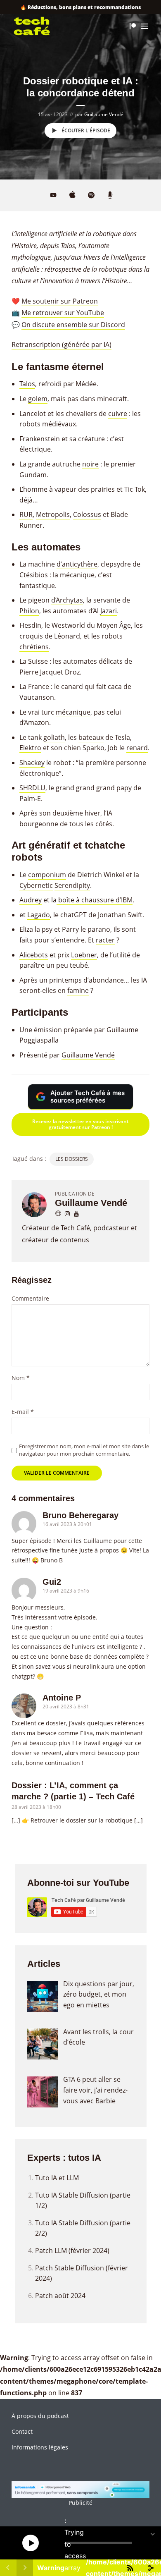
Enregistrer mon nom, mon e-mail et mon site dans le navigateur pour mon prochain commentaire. (84, 1450)
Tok (140, 489)
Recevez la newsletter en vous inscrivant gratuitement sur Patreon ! (80, 1124)
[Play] (31, 2543)
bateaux (91, 737)
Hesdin (30, 625)
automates (80, 661)
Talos (27, 384)
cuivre (118, 414)
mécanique (73, 712)
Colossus (87, 514)
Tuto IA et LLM (57, 2178)
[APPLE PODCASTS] (72, 196)
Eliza (26, 929)
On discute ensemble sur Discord (73, 325)
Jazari (109, 611)
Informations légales (40, 2447)
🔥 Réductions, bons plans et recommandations (80, 7)
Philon (29, 611)
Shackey (32, 763)
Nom (21, 1378)
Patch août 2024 (60, 2296)
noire (90, 464)
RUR (26, 514)
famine (78, 990)
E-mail (23, 1412)
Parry (70, 929)
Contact (22, 2431)
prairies (103, 489)
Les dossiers (72, 1159)
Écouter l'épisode (86, 130)
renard (137, 748)
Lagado (39, 915)
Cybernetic (36, 885)
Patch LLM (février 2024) (72, 2251)
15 (10, 2543)
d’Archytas (67, 600)
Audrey (31, 900)
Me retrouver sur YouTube (63, 313)
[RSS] (110, 196)
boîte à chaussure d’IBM (95, 900)
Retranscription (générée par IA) (62, 344)
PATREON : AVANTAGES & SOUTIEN (133, 26)
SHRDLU (32, 788)
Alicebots (34, 955)
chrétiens (34, 647)
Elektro (30, 748)
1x (143, 2543)
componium (47, 875)
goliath (54, 737)
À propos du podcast (40, 2416)
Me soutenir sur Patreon (60, 301)
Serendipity (72, 885)
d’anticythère (77, 564)
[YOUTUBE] (53, 195)
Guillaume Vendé (104, 114)
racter (105, 940)
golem (38, 399)
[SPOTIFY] (91, 196)
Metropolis (53, 514)
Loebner (84, 955)
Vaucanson (37, 697)
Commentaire (30, 1299)
